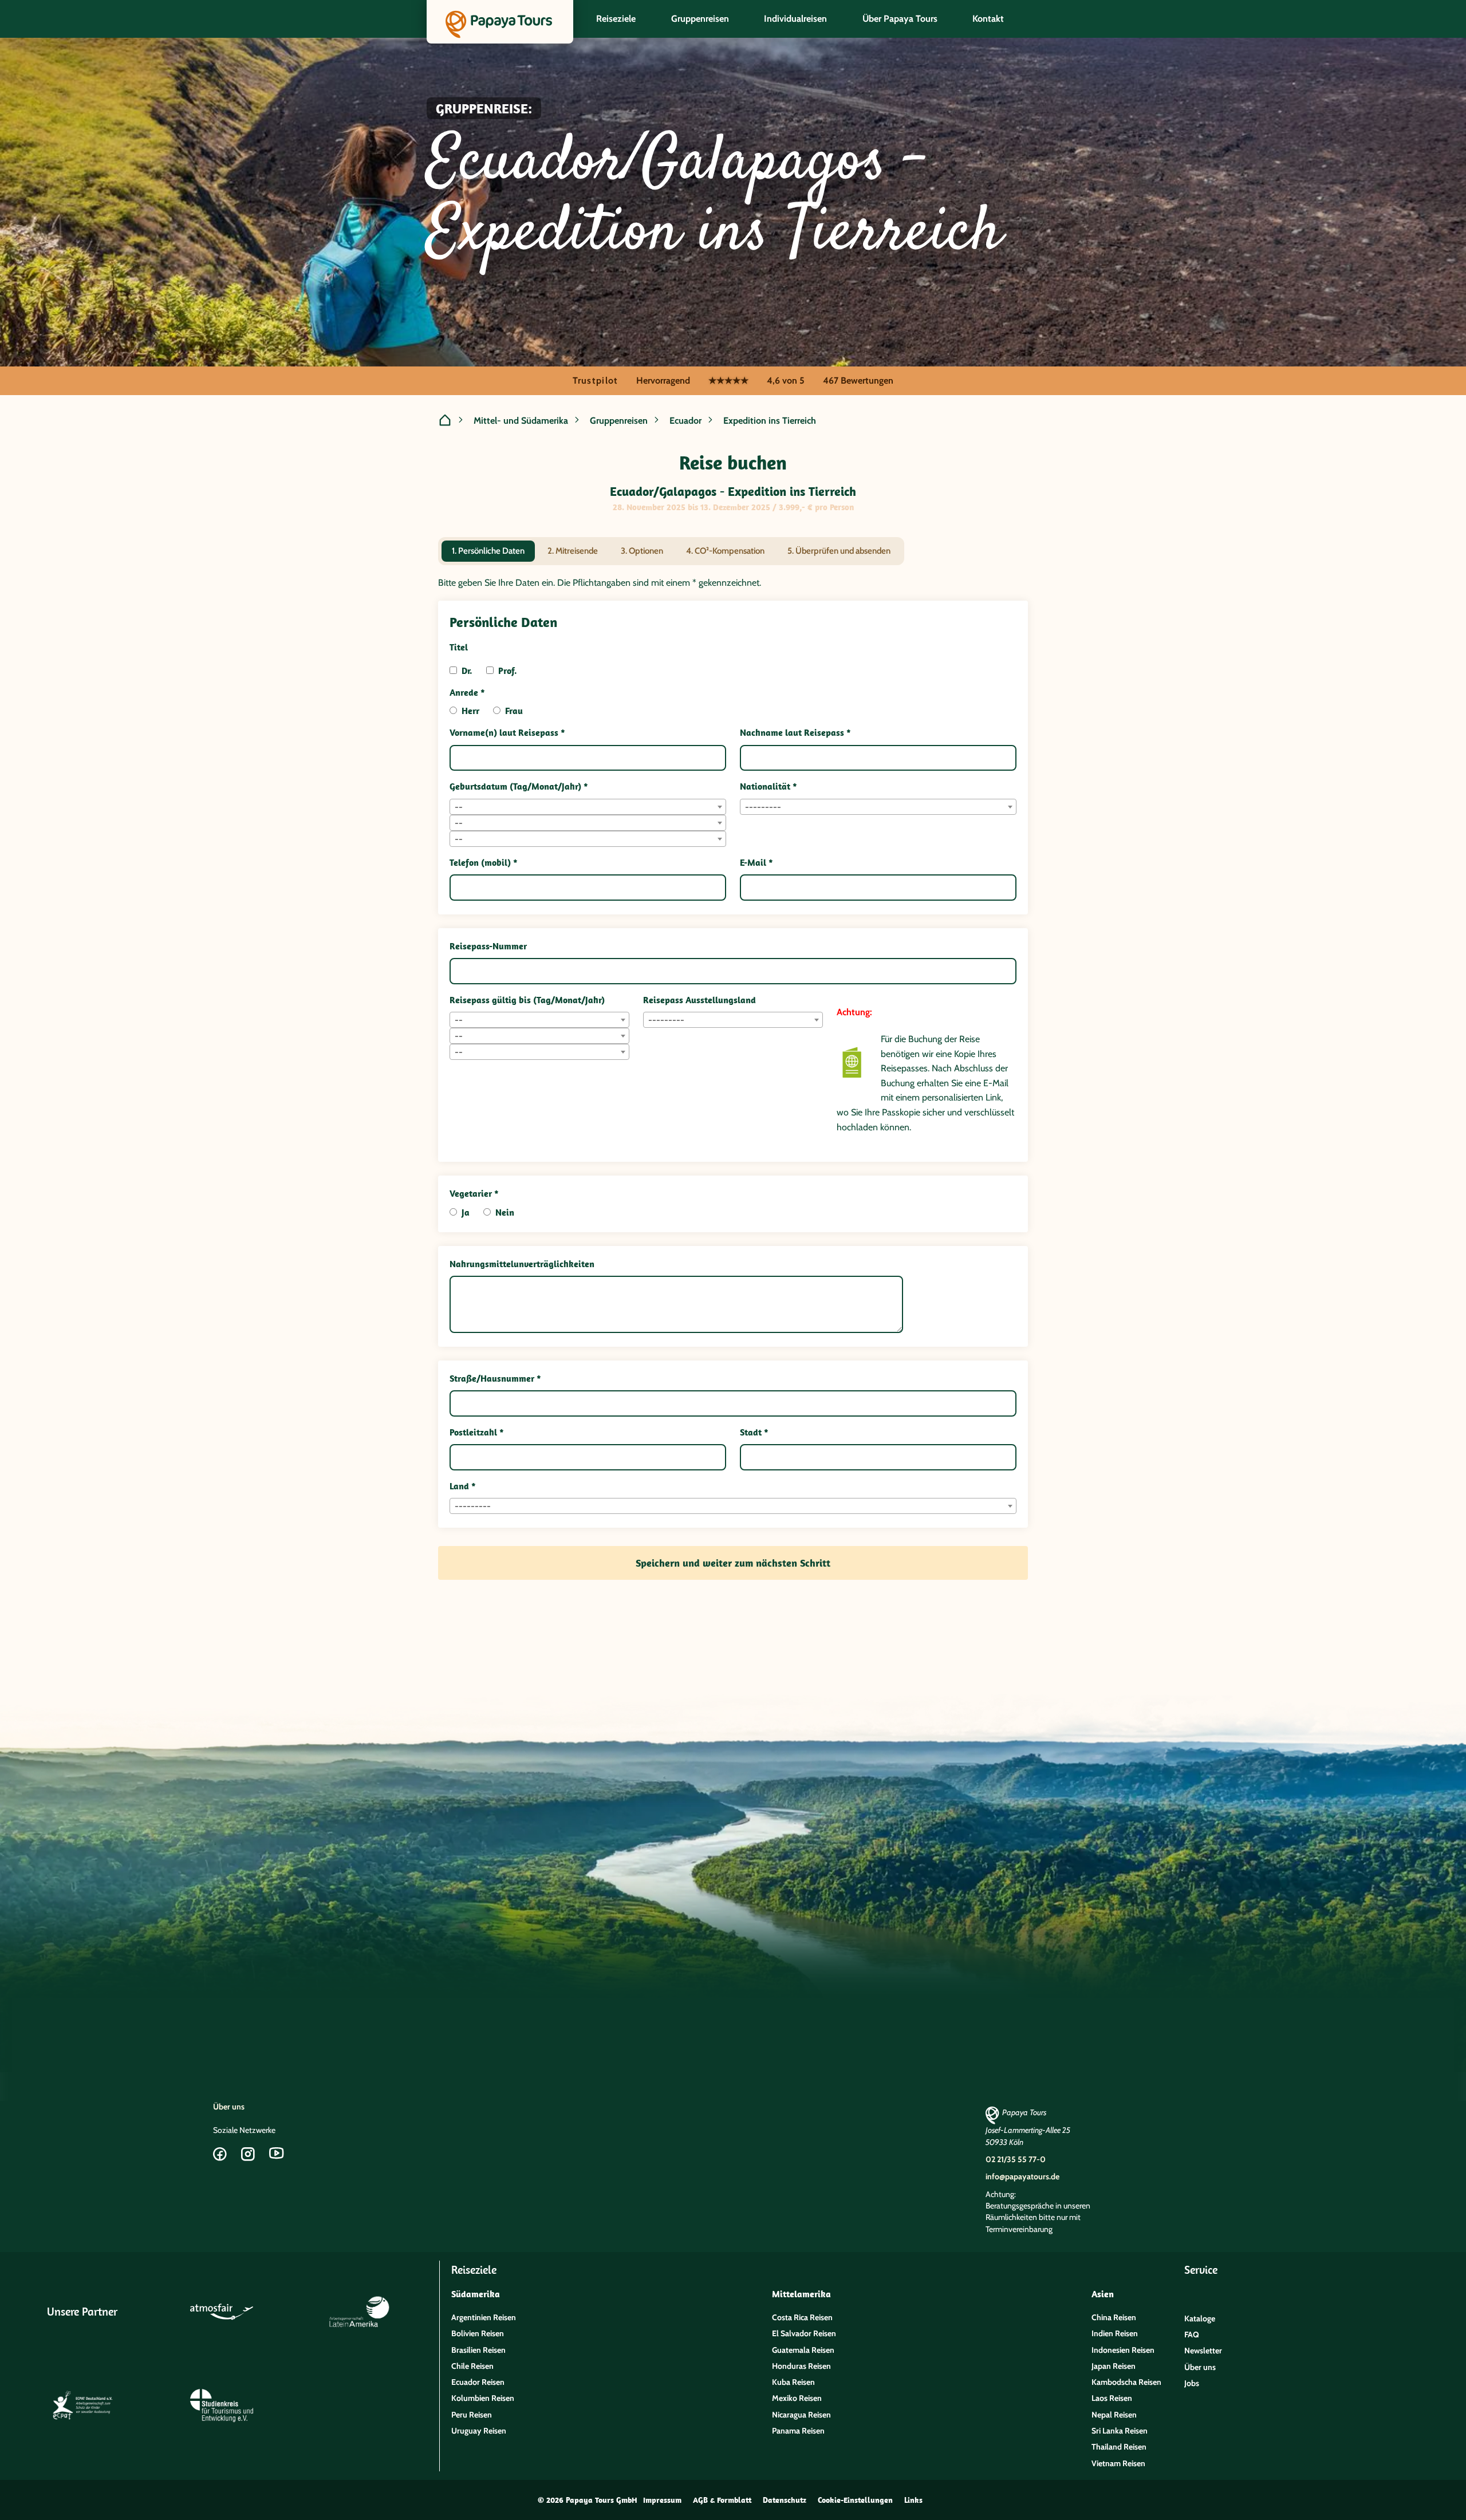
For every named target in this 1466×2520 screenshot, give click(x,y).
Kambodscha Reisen (1126, 2382)
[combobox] (588, 807)
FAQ (1192, 2334)
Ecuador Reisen (478, 2382)
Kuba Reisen (793, 2382)
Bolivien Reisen (478, 2333)
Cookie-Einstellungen (855, 2500)
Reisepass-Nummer (488, 946)
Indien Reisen (1115, 2333)
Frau (514, 711)
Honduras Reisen (801, 2366)
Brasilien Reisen (478, 2350)
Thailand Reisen (1119, 2447)
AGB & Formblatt (722, 2500)
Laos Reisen (1112, 2398)
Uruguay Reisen (479, 2431)
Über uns (229, 2107)
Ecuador (685, 421)
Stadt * (754, 1432)
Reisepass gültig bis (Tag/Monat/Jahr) (527, 1000)
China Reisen (1114, 2317)
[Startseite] (445, 421)
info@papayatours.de (1022, 2176)
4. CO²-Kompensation (725, 551)
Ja (466, 1212)
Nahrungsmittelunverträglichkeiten (522, 1264)
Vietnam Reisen (1118, 2463)
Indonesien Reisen (1123, 2350)
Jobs (1192, 2383)
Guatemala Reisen (803, 2350)
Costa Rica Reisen (802, 2317)
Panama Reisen (798, 2431)
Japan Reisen (1114, 2366)
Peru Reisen (472, 2415)
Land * (463, 1486)
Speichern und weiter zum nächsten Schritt (733, 1563)
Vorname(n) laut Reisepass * (507, 732)
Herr (470, 711)
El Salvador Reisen (804, 2333)
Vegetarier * (474, 1193)
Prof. (508, 671)
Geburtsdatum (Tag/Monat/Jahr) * (519, 786)
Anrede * (467, 692)
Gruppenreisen (619, 421)
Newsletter (1203, 2351)
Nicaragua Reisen (801, 2415)
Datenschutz (785, 2500)
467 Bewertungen (858, 380)
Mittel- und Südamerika (521, 421)
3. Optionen (642, 551)
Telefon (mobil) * (484, 862)
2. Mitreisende (573, 551)
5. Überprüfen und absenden (839, 551)
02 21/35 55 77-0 (1016, 2159)
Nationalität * (769, 786)
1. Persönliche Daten (488, 551)
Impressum (662, 2500)
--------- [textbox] (763, 807)
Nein (505, 1212)
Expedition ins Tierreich (770, 421)
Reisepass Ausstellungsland (699, 1000)
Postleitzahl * (477, 1432)
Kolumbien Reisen (483, 2398)
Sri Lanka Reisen (1120, 2431)
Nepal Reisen (1114, 2415)
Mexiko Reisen (797, 2398)
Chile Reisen (472, 2366)
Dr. (467, 671)
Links (913, 2500)
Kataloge (1200, 2318)
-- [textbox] (459, 807)
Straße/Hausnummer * (495, 1378)
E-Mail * (756, 862)
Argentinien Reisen (484, 2317)
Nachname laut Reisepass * (795, 732)
